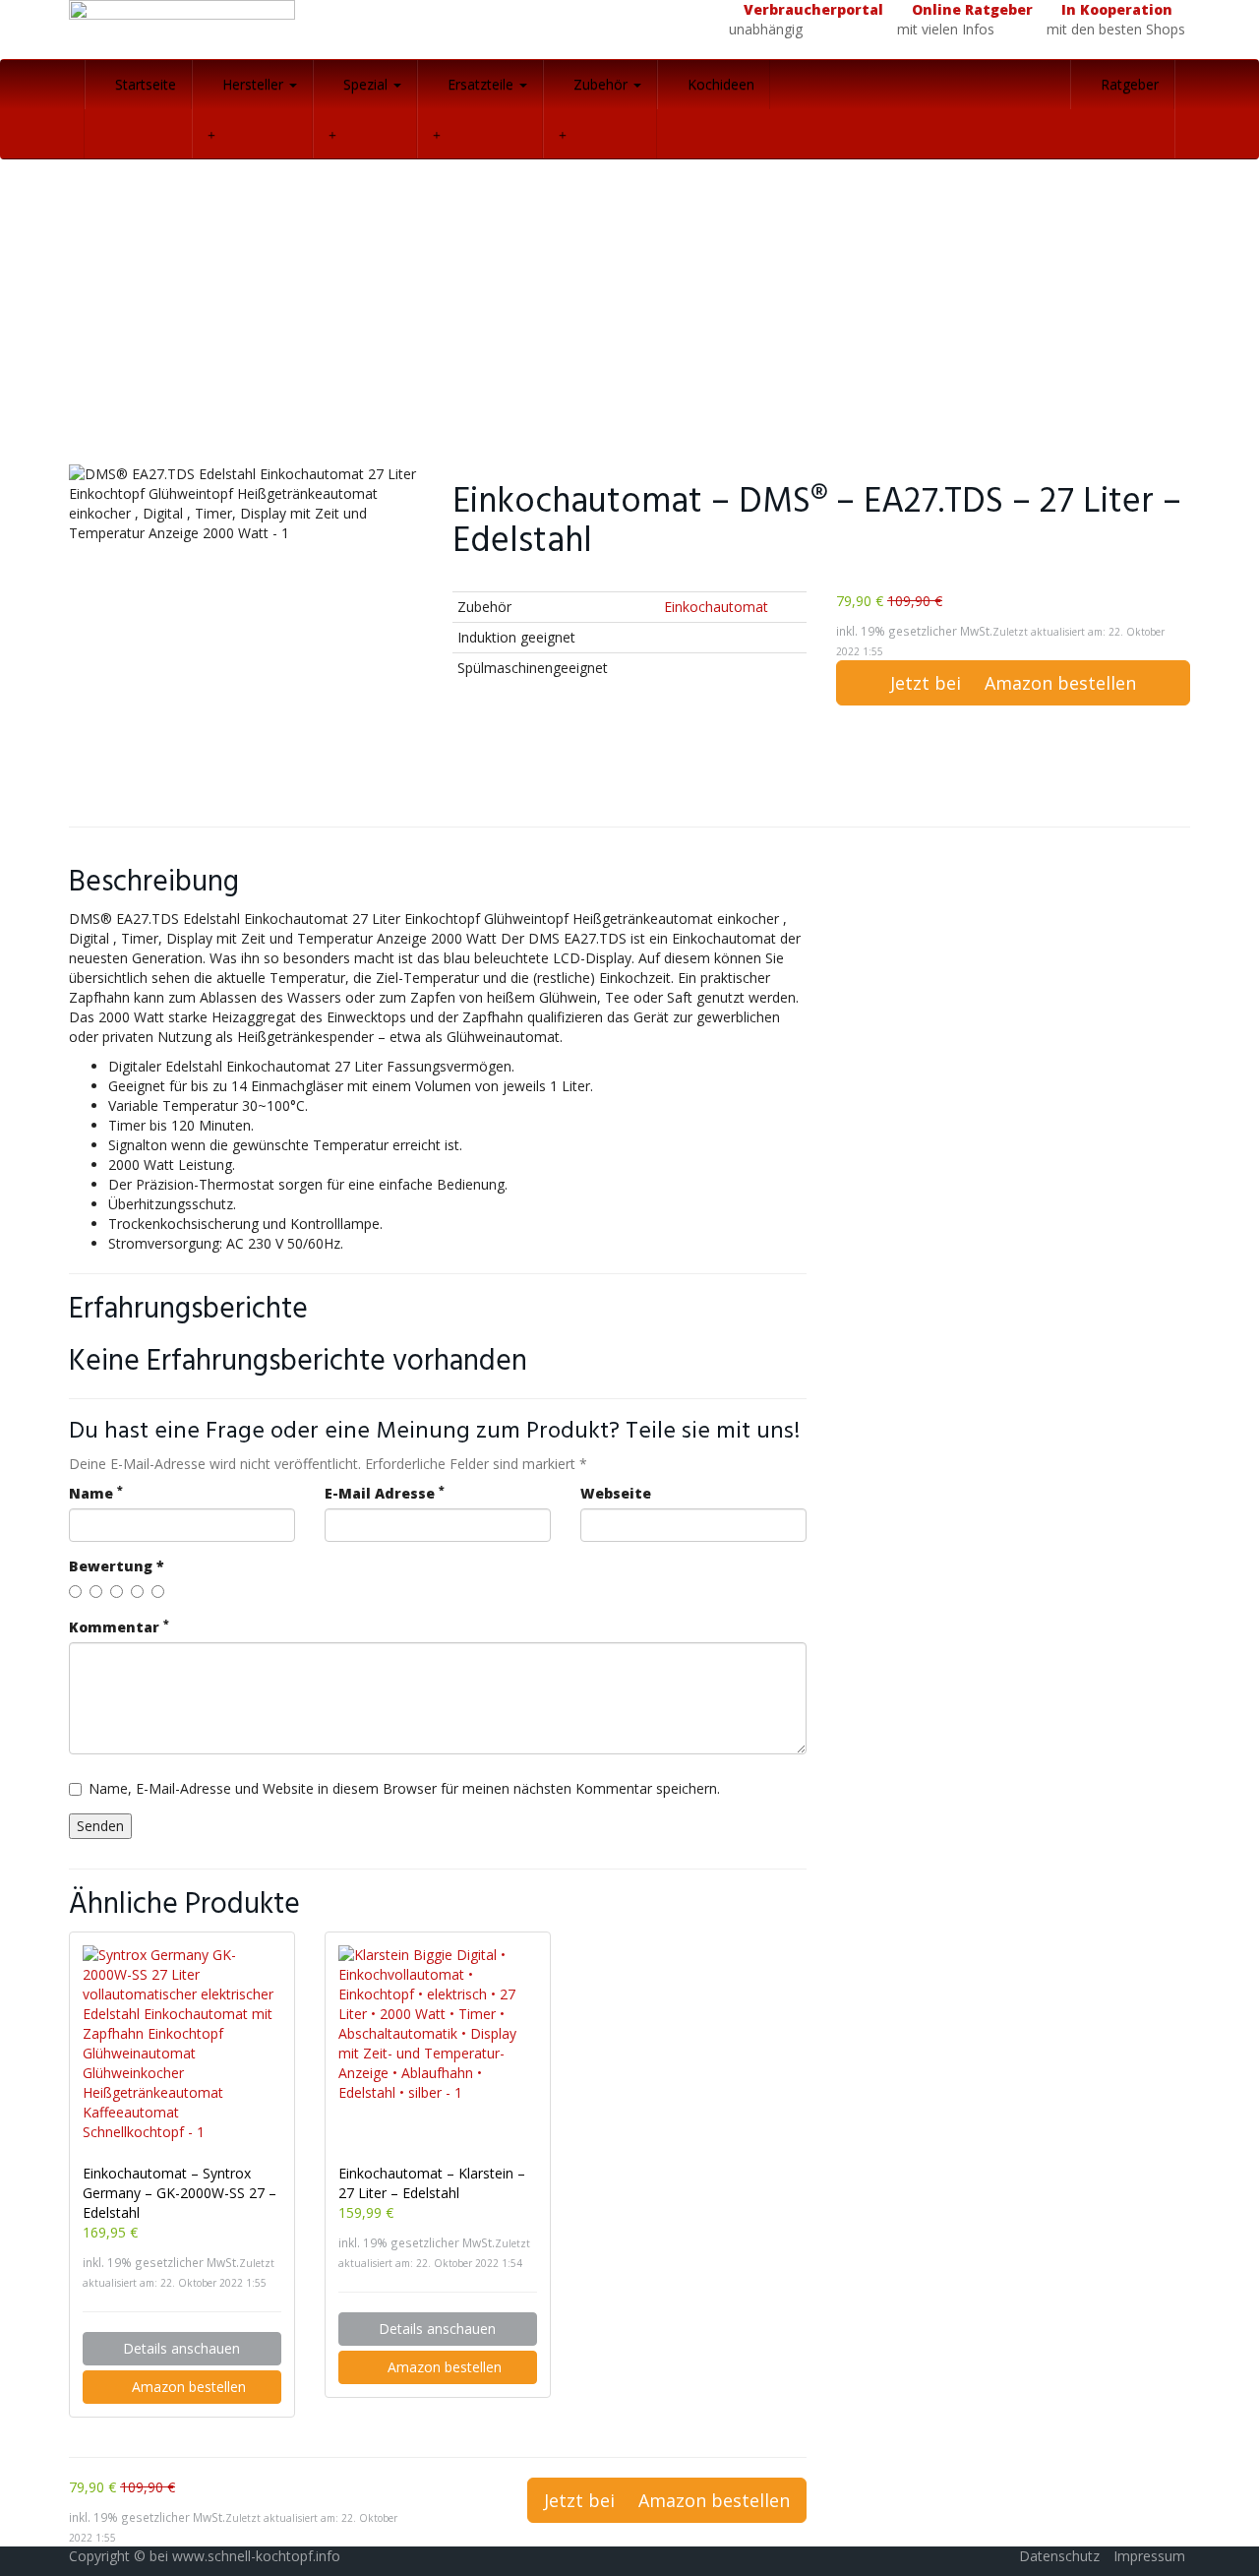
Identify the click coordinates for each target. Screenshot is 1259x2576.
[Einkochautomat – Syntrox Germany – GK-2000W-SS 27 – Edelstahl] (182, 2045)
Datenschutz (1059, 2556)
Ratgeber (1128, 84)
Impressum (1149, 2556)
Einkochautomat (716, 607)
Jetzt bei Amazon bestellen (1013, 683)
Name (96, 1493)
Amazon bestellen (187, 2387)
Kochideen (719, 84)
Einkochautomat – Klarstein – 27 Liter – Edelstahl (432, 2183)
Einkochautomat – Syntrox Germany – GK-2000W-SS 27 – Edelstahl (180, 2193)
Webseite (616, 1493)
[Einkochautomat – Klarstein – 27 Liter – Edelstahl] (438, 2045)
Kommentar (119, 1627)
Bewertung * (117, 1566)
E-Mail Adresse (385, 1493)
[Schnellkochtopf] (246, 30)
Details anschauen (181, 2348)
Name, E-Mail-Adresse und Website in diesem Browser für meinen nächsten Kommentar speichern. (404, 1788)
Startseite (144, 84)
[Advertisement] (629, 317)
